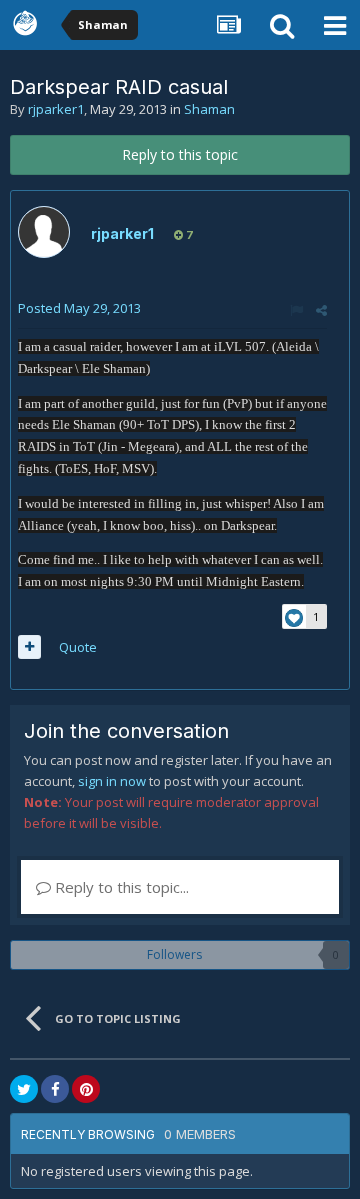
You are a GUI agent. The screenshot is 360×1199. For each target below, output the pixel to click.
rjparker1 (56, 109)
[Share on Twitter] (24, 1089)
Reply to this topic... (120, 887)
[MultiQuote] (29, 647)
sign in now (112, 781)
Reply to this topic (180, 154)
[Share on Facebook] (55, 1089)
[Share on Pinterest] (86, 1089)
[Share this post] (321, 310)
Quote (78, 647)
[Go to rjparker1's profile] (44, 232)
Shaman (209, 109)
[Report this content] (296, 310)
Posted (79, 308)
